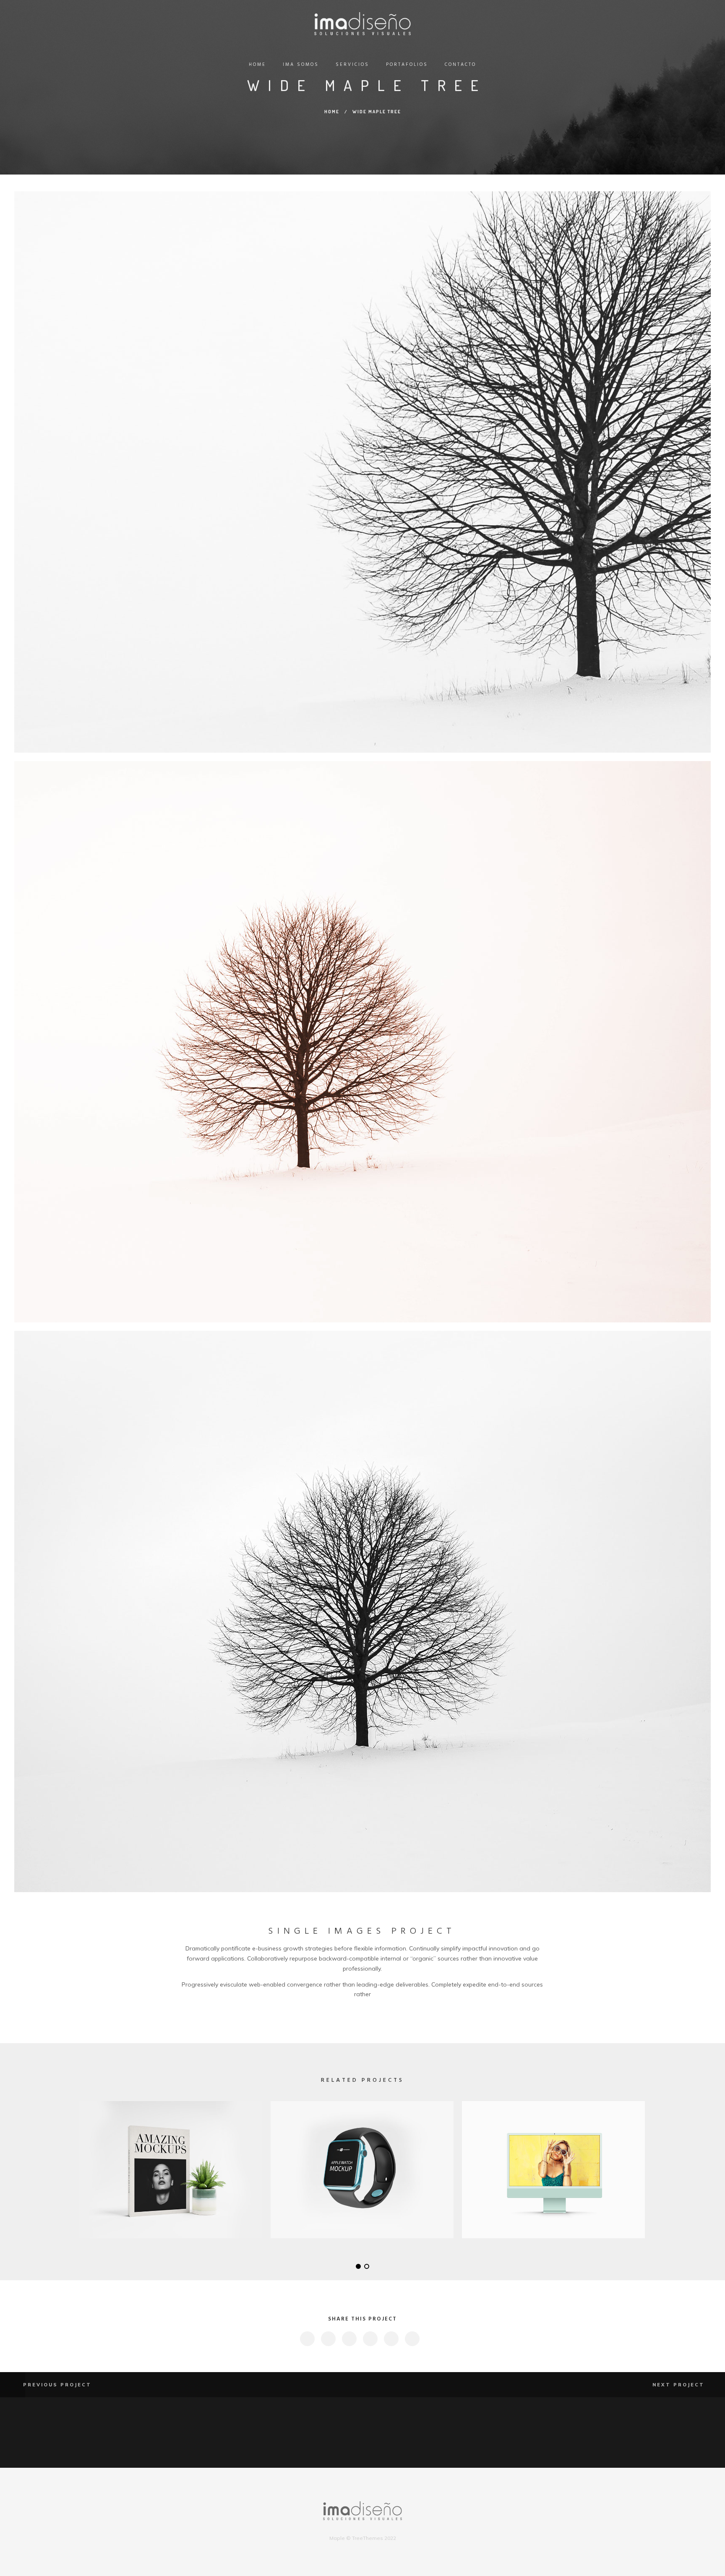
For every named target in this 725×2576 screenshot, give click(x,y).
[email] (412, 2339)
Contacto (460, 65)
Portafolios (407, 65)
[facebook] (307, 2339)
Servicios (352, 65)
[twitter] (328, 2339)
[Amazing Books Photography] (171, 2170)
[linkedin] (349, 2339)
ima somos (301, 65)
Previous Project (57, 2385)
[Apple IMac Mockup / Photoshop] (553, 2170)
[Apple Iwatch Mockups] (362, 2170)
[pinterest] (370, 2339)
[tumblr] (391, 2339)
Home (257, 65)
